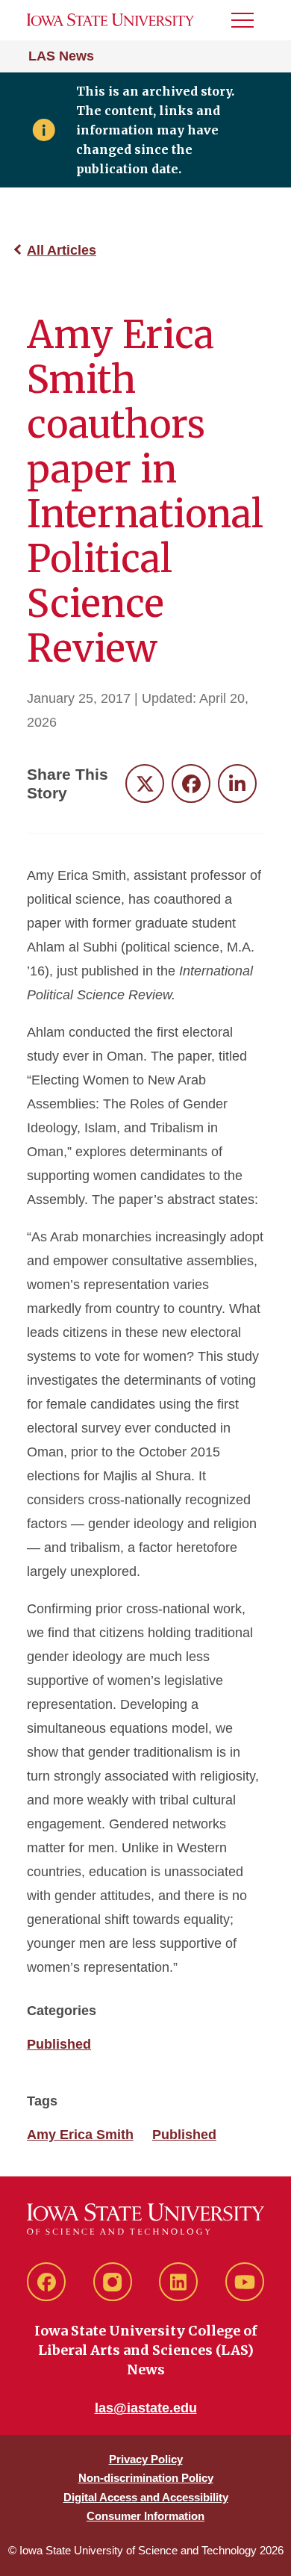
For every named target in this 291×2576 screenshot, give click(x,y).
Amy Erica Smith (80, 2135)
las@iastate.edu (146, 2408)
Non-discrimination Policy (146, 2478)
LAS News (61, 56)
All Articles (62, 250)
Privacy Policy (146, 2459)
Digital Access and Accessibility (146, 2497)
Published (59, 2044)
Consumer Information (145, 2516)
